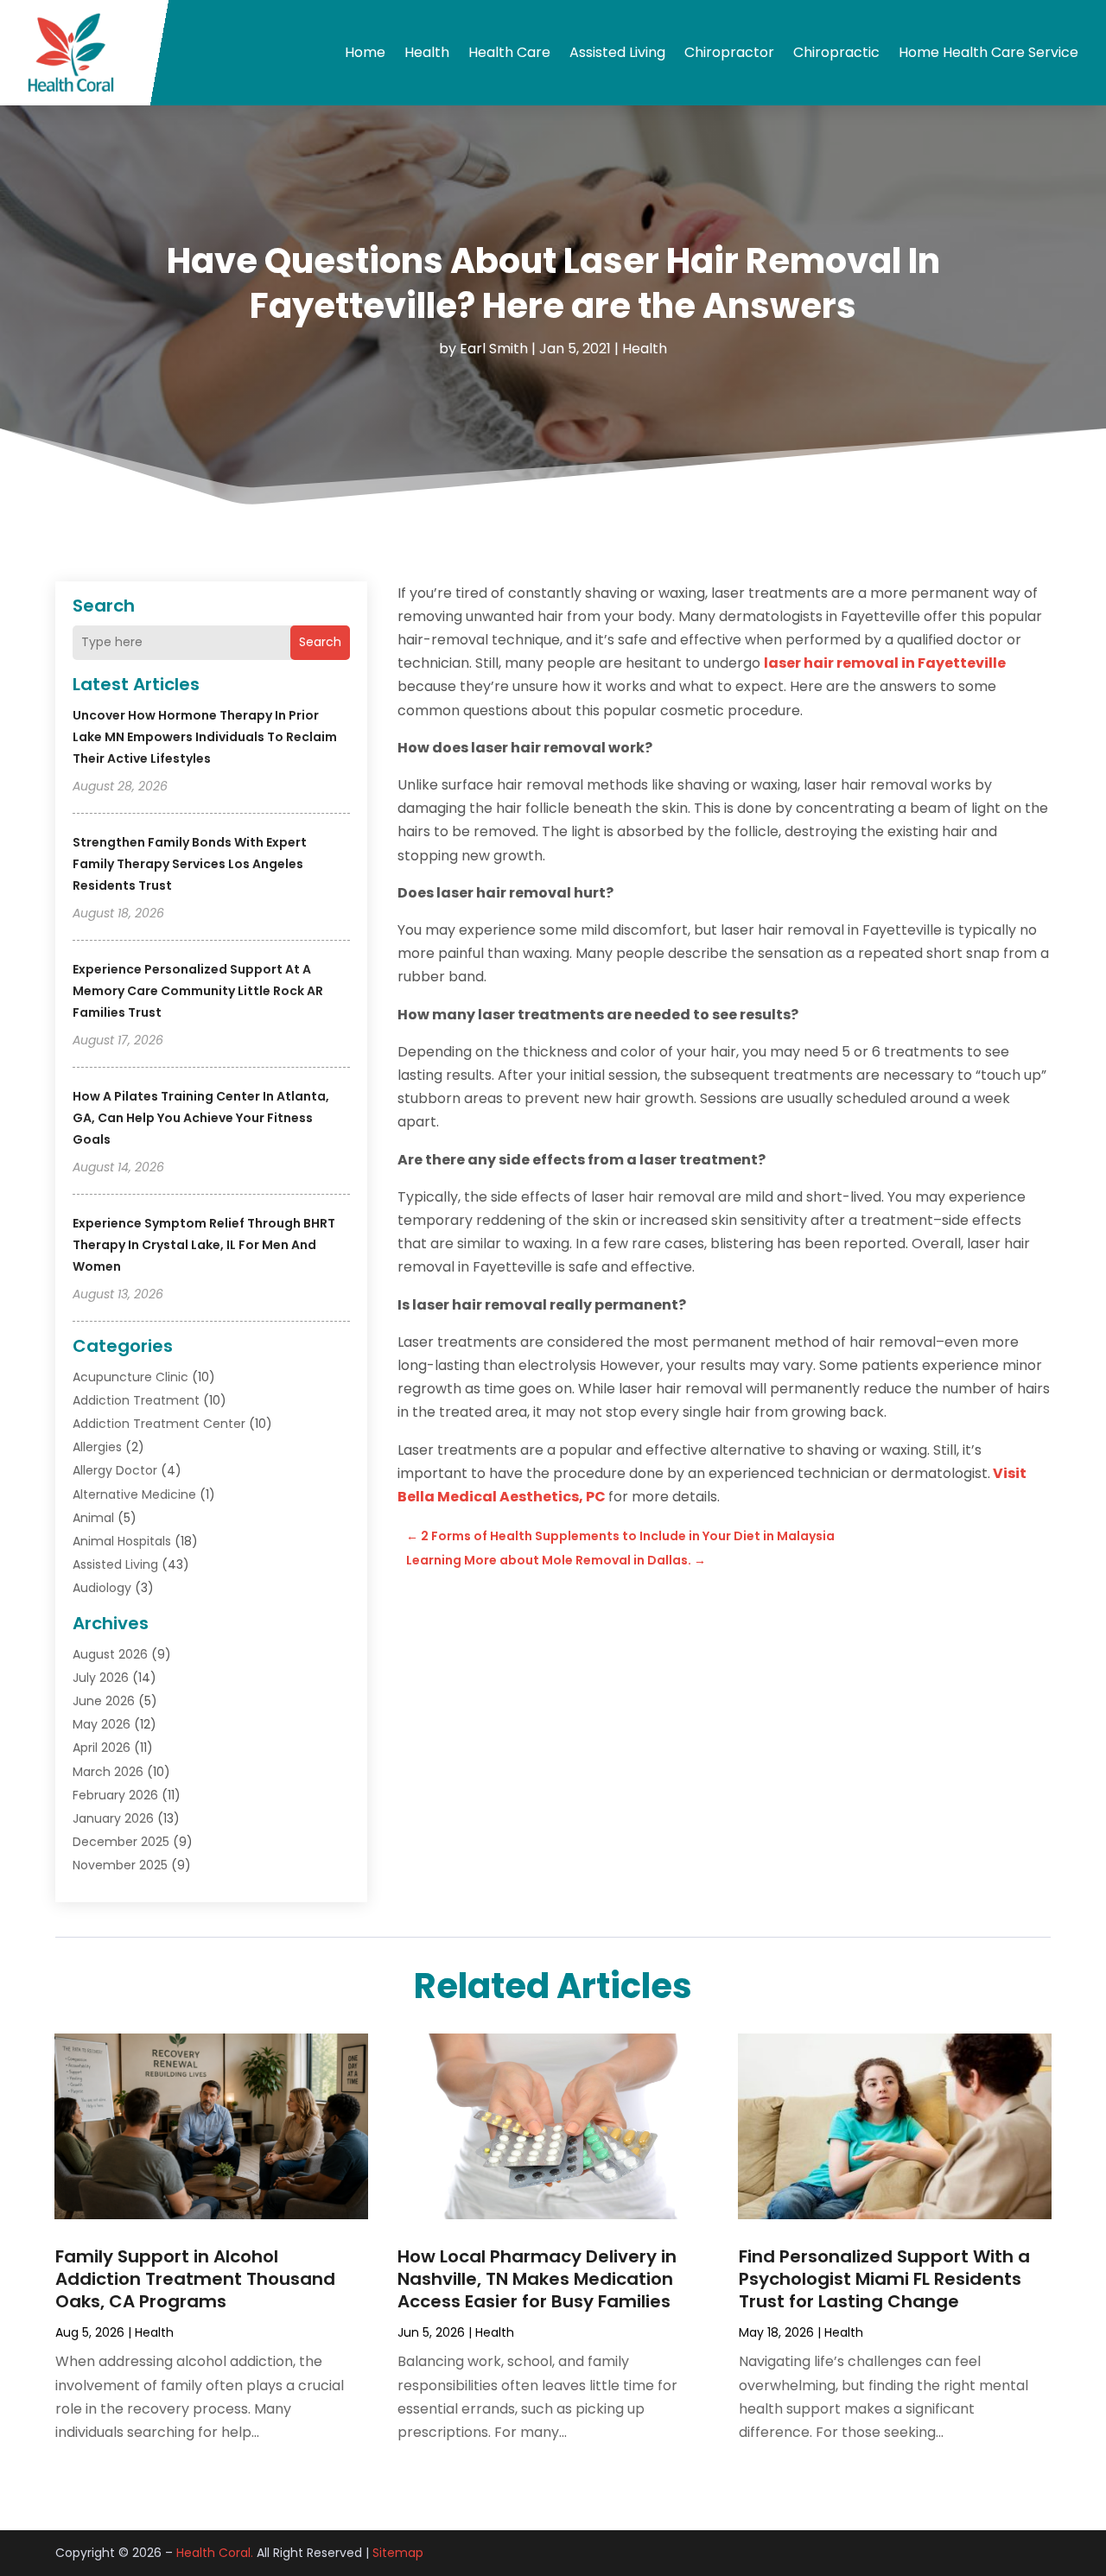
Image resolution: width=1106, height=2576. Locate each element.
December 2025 (121, 1842)
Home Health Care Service (988, 52)
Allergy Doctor (115, 1470)
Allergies (97, 1447)
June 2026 (104, 1701)
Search (320, 642)
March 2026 (108, 1772)
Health (427, 52)
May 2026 (102, 1724)
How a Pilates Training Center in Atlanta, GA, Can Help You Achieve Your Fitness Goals (201, 1118)
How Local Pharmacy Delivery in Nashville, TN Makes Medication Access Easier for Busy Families (537, 2279)
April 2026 (102, 1748)
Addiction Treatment (136, 1400)
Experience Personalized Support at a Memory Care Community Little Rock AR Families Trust (198, 991)
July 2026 (101, 1678)
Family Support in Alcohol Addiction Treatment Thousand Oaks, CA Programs (195, 2279)
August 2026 (110, 1654)
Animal (93, 1518)
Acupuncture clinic (130, 1377)
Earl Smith (494, 349)
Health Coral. (215, 2553)
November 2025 (120, 1865)
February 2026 (115, 1795)
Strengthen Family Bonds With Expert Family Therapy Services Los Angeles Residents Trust (190, 864)
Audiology (102, 1588)
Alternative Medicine (134, 1494)
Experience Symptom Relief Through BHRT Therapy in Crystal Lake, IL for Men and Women (204, 1245)
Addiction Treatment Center (159, 1424)
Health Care (509, 52)
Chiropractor (729, 52)
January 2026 (113, 1818)
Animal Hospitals (122, 1541)
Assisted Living (617, 52)
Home (365, 52)
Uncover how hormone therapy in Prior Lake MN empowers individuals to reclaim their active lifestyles (205, 737)
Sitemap (398, 2553)
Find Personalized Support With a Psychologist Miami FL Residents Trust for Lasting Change (884, 2279)
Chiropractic (836, 52)
